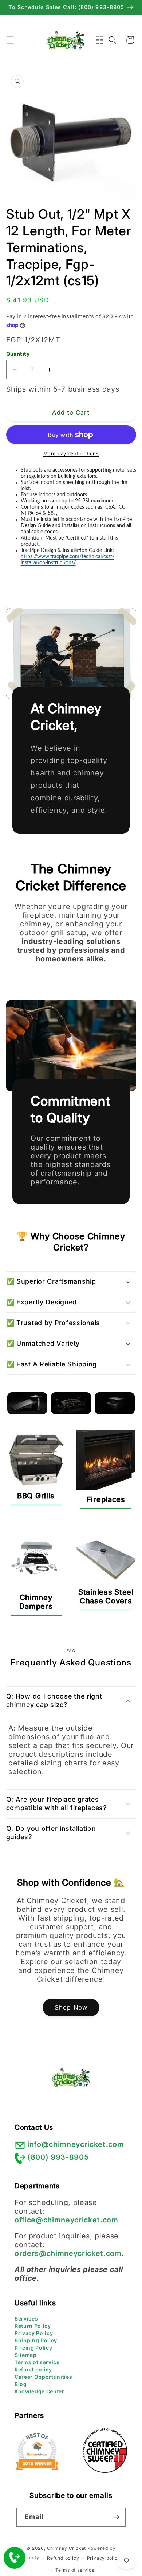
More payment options (71, 453)
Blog (21, 2384)
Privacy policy (104, 2558)
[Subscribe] (116, 2517)
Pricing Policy (33, 2348)
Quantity (18, 354)
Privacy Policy (34, 2333)
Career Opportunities (43, 2377)
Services (26, 2319)
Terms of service (37, 2362)
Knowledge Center (40, 2391)
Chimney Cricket (67, 2548)
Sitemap (26, 2355)
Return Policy (33, 2326)
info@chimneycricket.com (76, 2144)
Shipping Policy (36, 2340)
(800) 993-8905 (58, 2157)
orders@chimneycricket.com (68, 2253)
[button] (10, 40)
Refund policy (33, 2369)
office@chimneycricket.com (66, 2220)
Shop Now (71, 2007)
